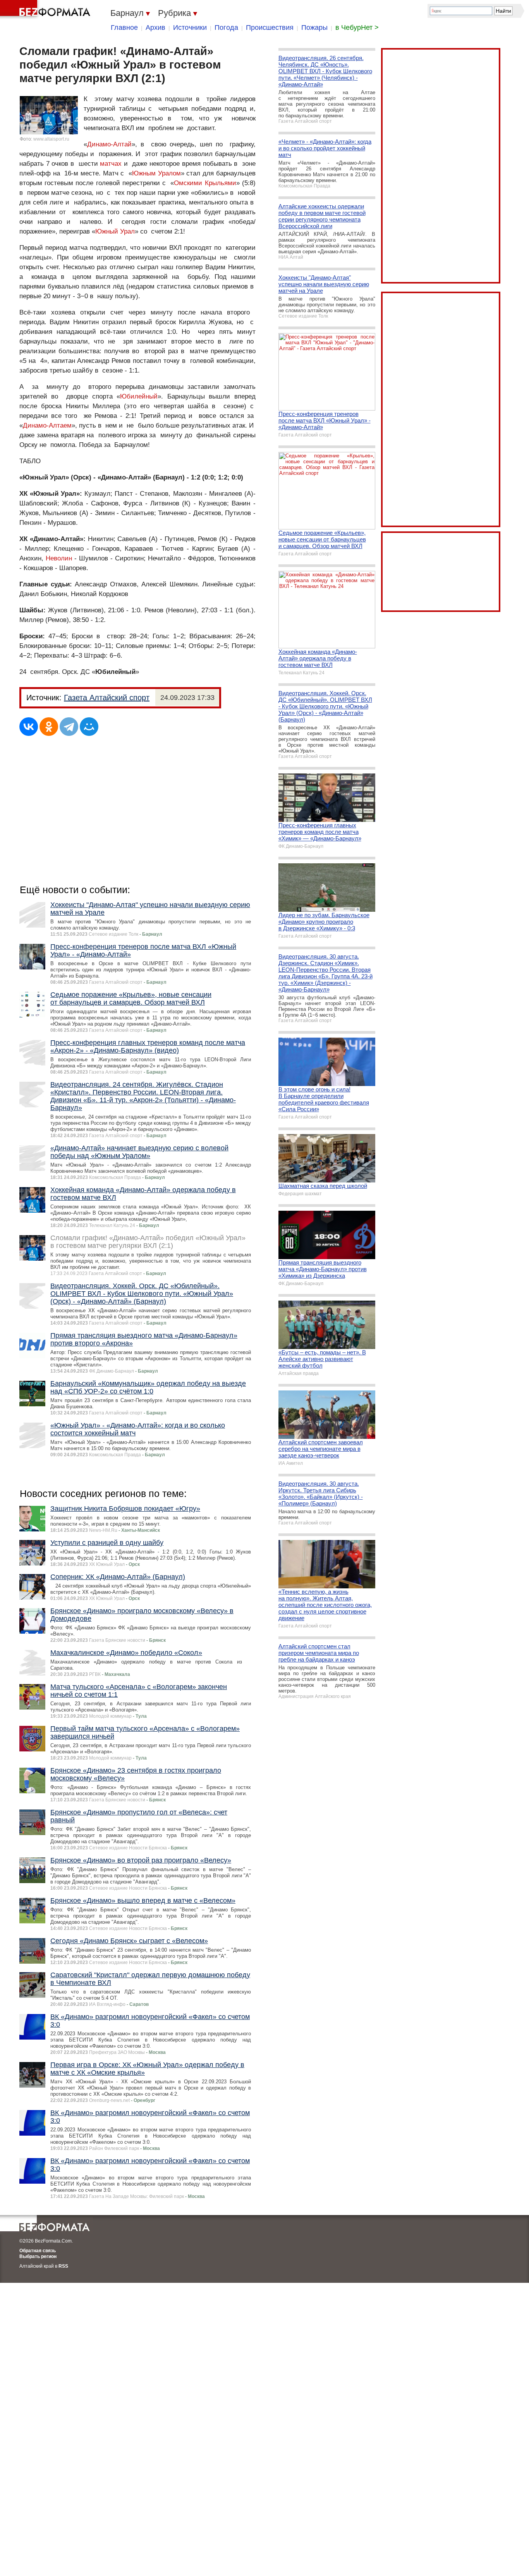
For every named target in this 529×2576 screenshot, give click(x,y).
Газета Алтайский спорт (107, 698)
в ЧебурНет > (357, 27)
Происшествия (270, 27)
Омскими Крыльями (205, 183)
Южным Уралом (156, 173)
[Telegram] (69, 727)
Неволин (59, 558)
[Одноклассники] (49, 727)
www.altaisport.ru (51, 139)
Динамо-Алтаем (47, 425)
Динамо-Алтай (109, 144)
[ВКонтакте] (29, 727)
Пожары (314, 27)
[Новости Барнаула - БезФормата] (46, 10)
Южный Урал (115, 231)
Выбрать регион (38, 2256)
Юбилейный (139, 396)
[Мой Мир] (89, 727)
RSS (63, 2266)
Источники (190, 27)
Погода (226, 27)
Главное (124, 27)
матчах (111, 164)
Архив (155, 27)
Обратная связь (38, 2251)
